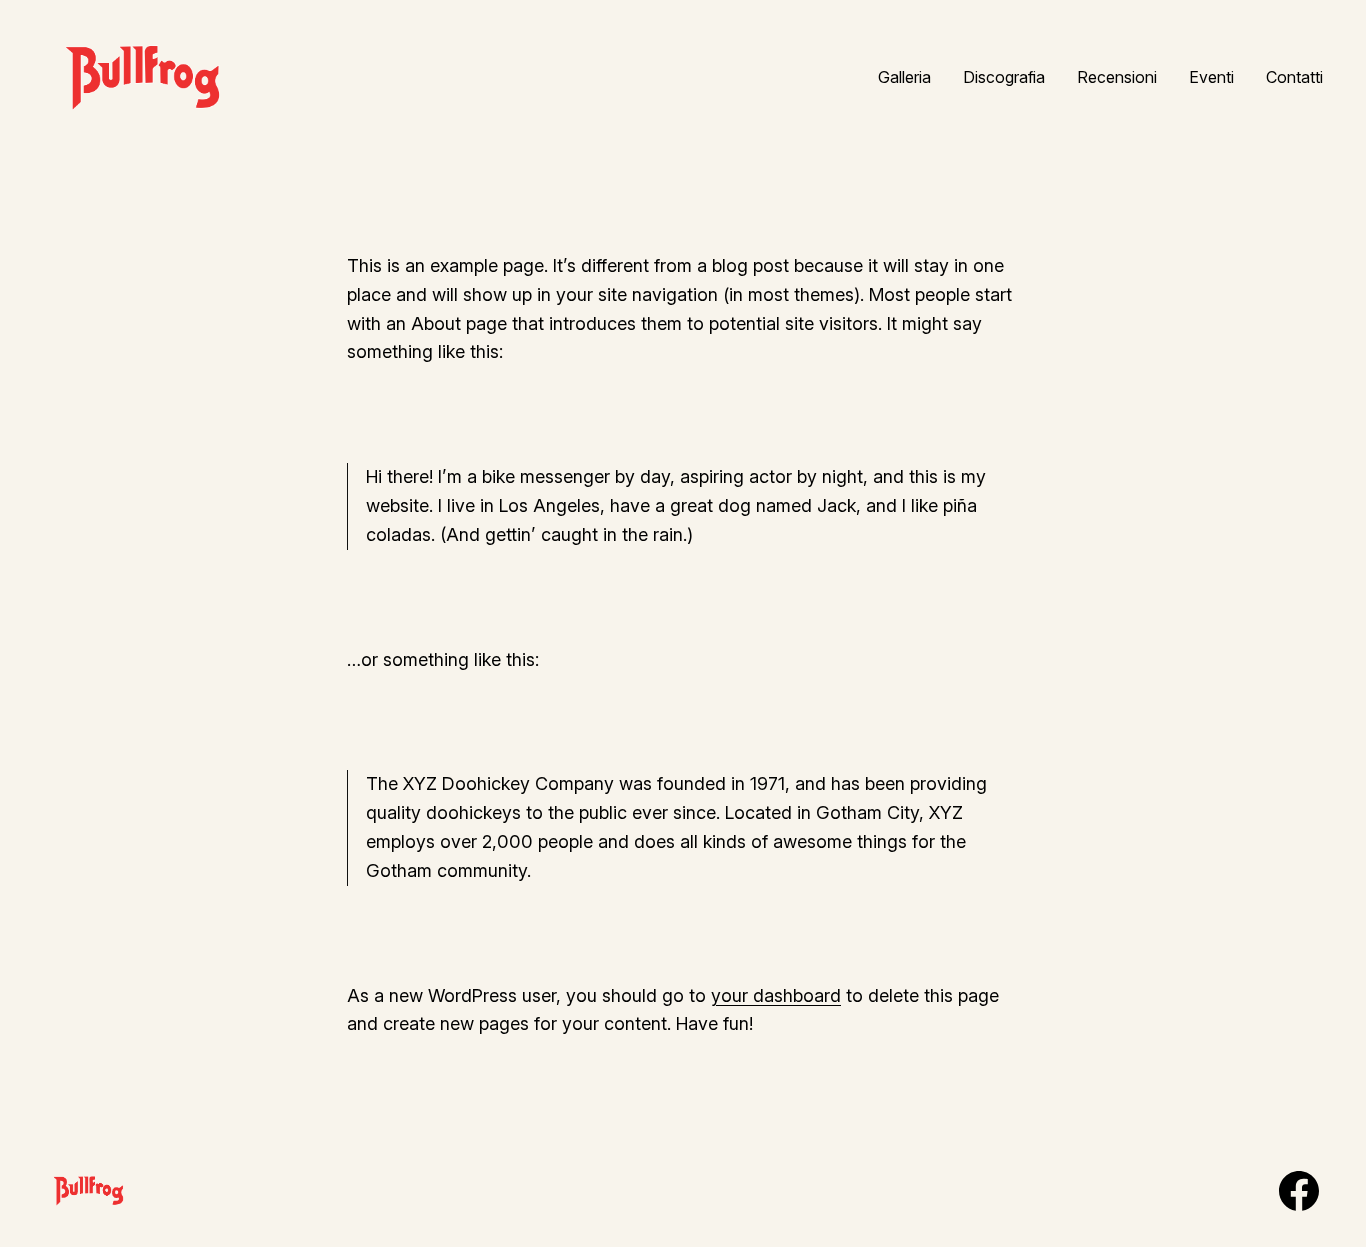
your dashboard (776, 995)
